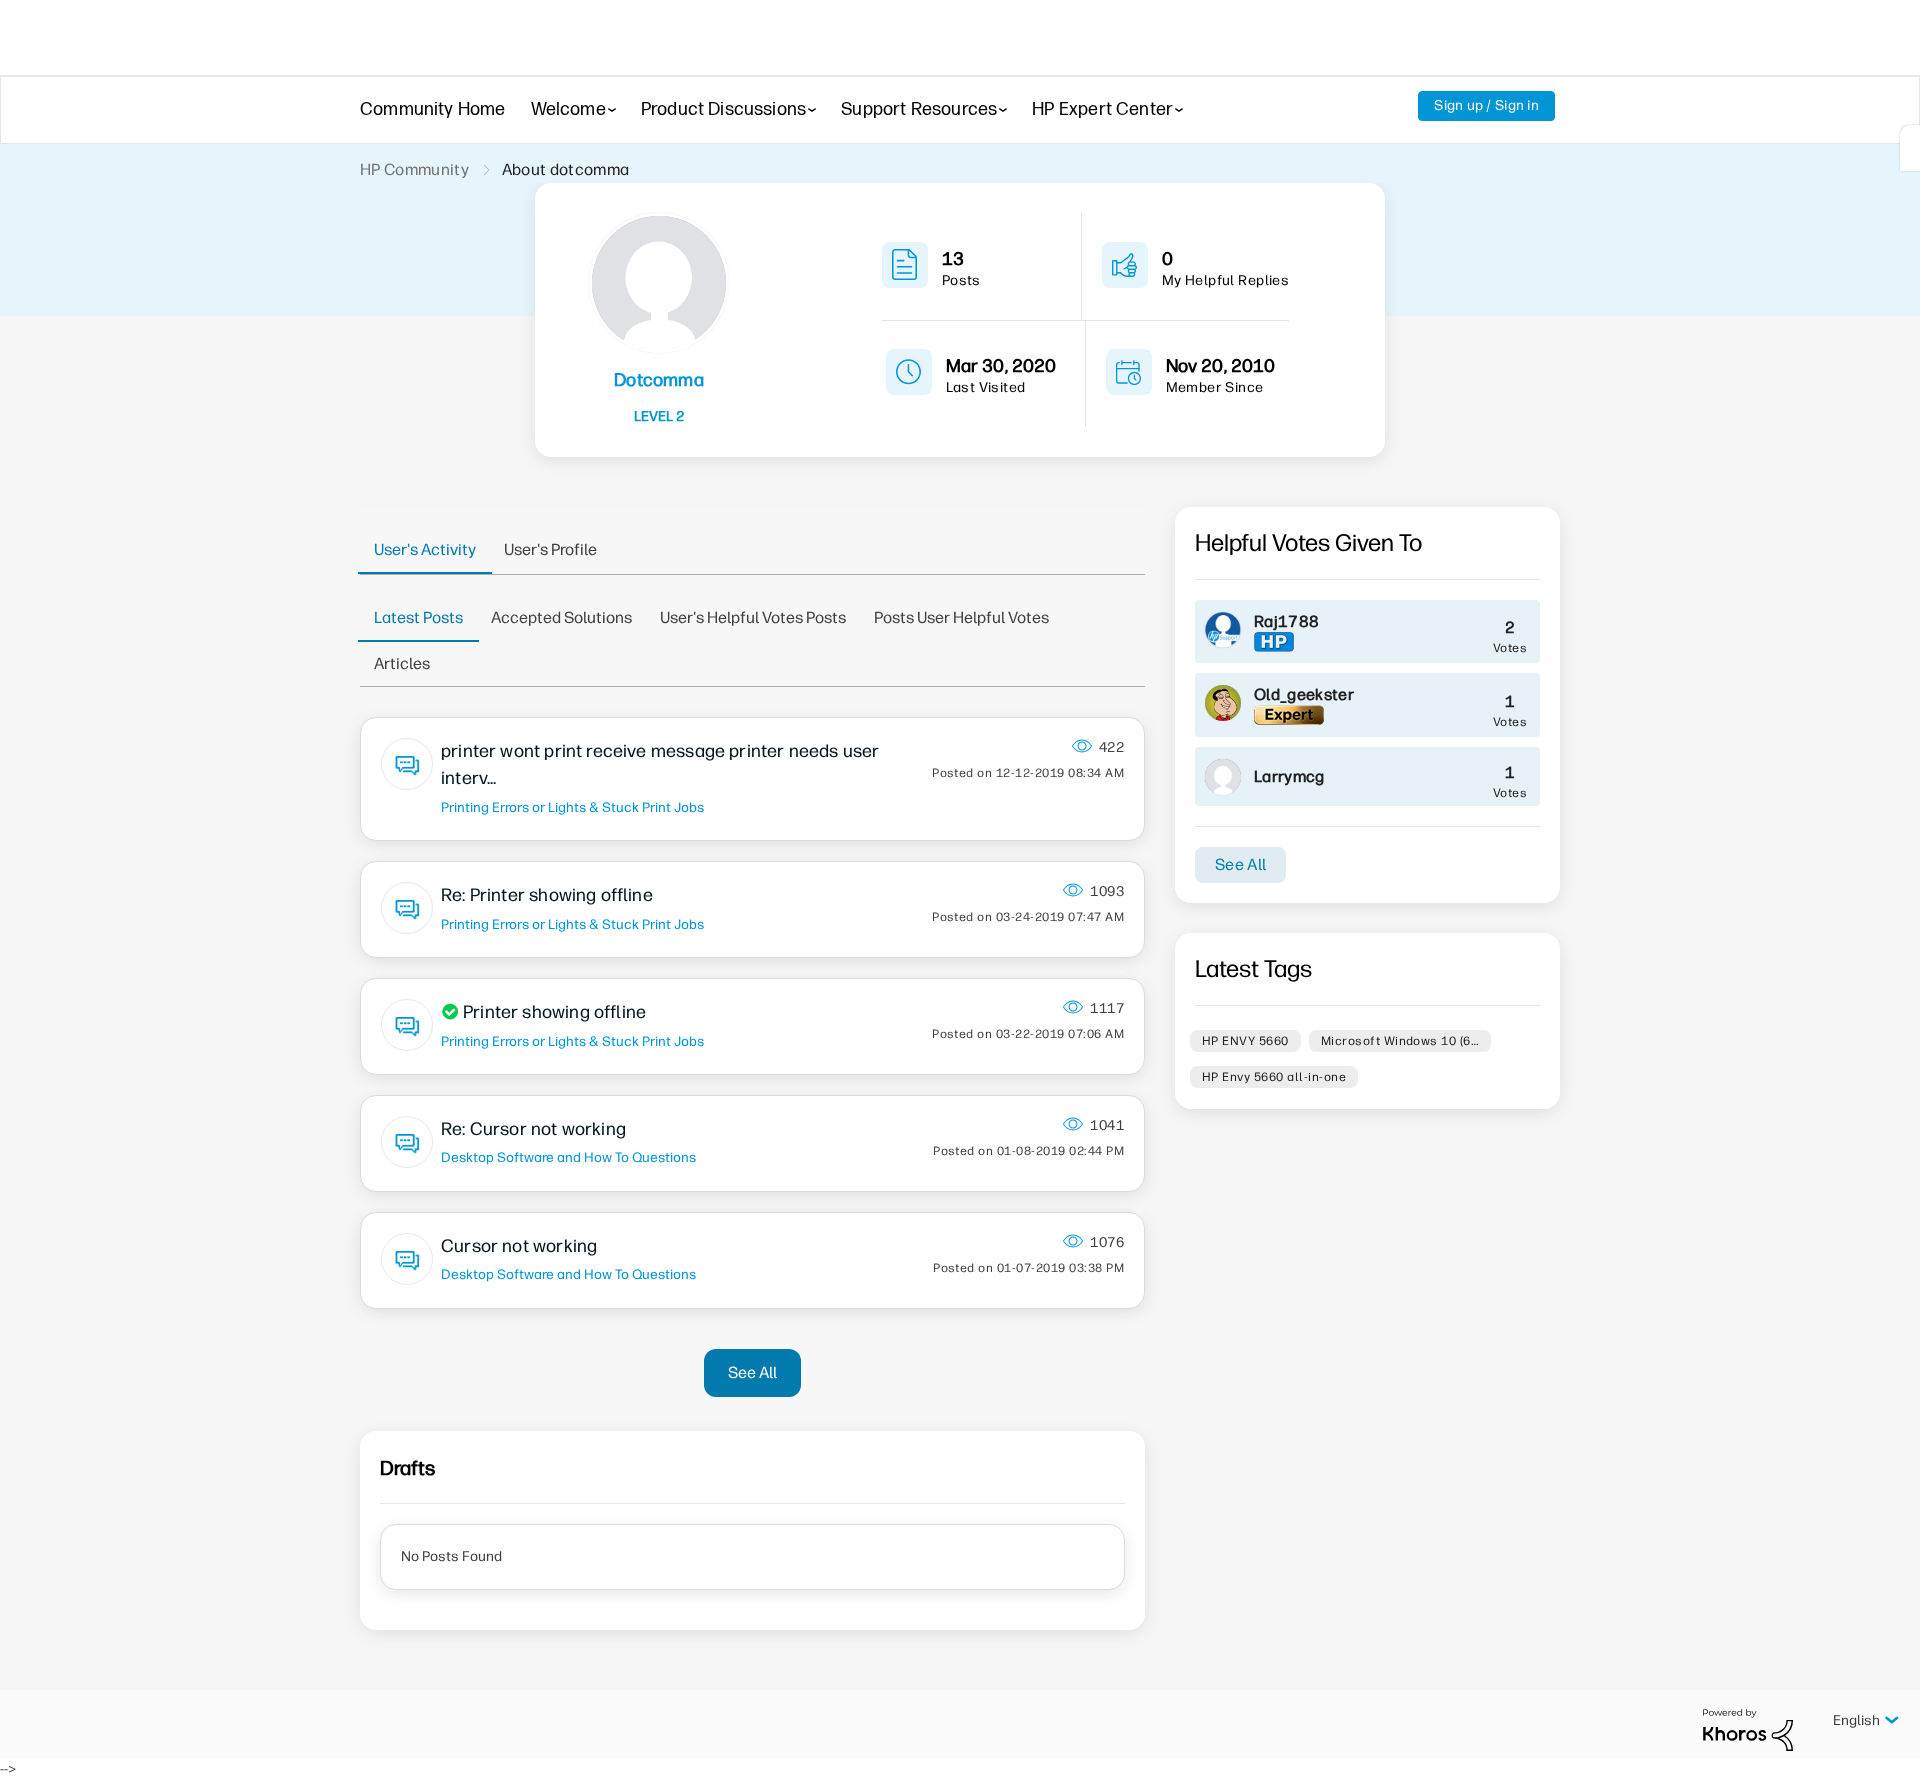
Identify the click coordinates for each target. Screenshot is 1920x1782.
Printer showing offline (554, 1012)
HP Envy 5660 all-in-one (1274, 1077)
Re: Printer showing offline (547, 895)
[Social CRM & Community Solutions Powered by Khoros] (1748, 1729)
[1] (1910, 148)
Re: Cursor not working (533, 1129)
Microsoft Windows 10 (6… (1400, 1041)
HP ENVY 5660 (1245, 1041)
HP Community (414, 169)
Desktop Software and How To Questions (568, 1157)
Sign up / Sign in (1486, 105)
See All (752, 1372)
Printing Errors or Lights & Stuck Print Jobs (572, 807)
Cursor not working (519, 1246)
